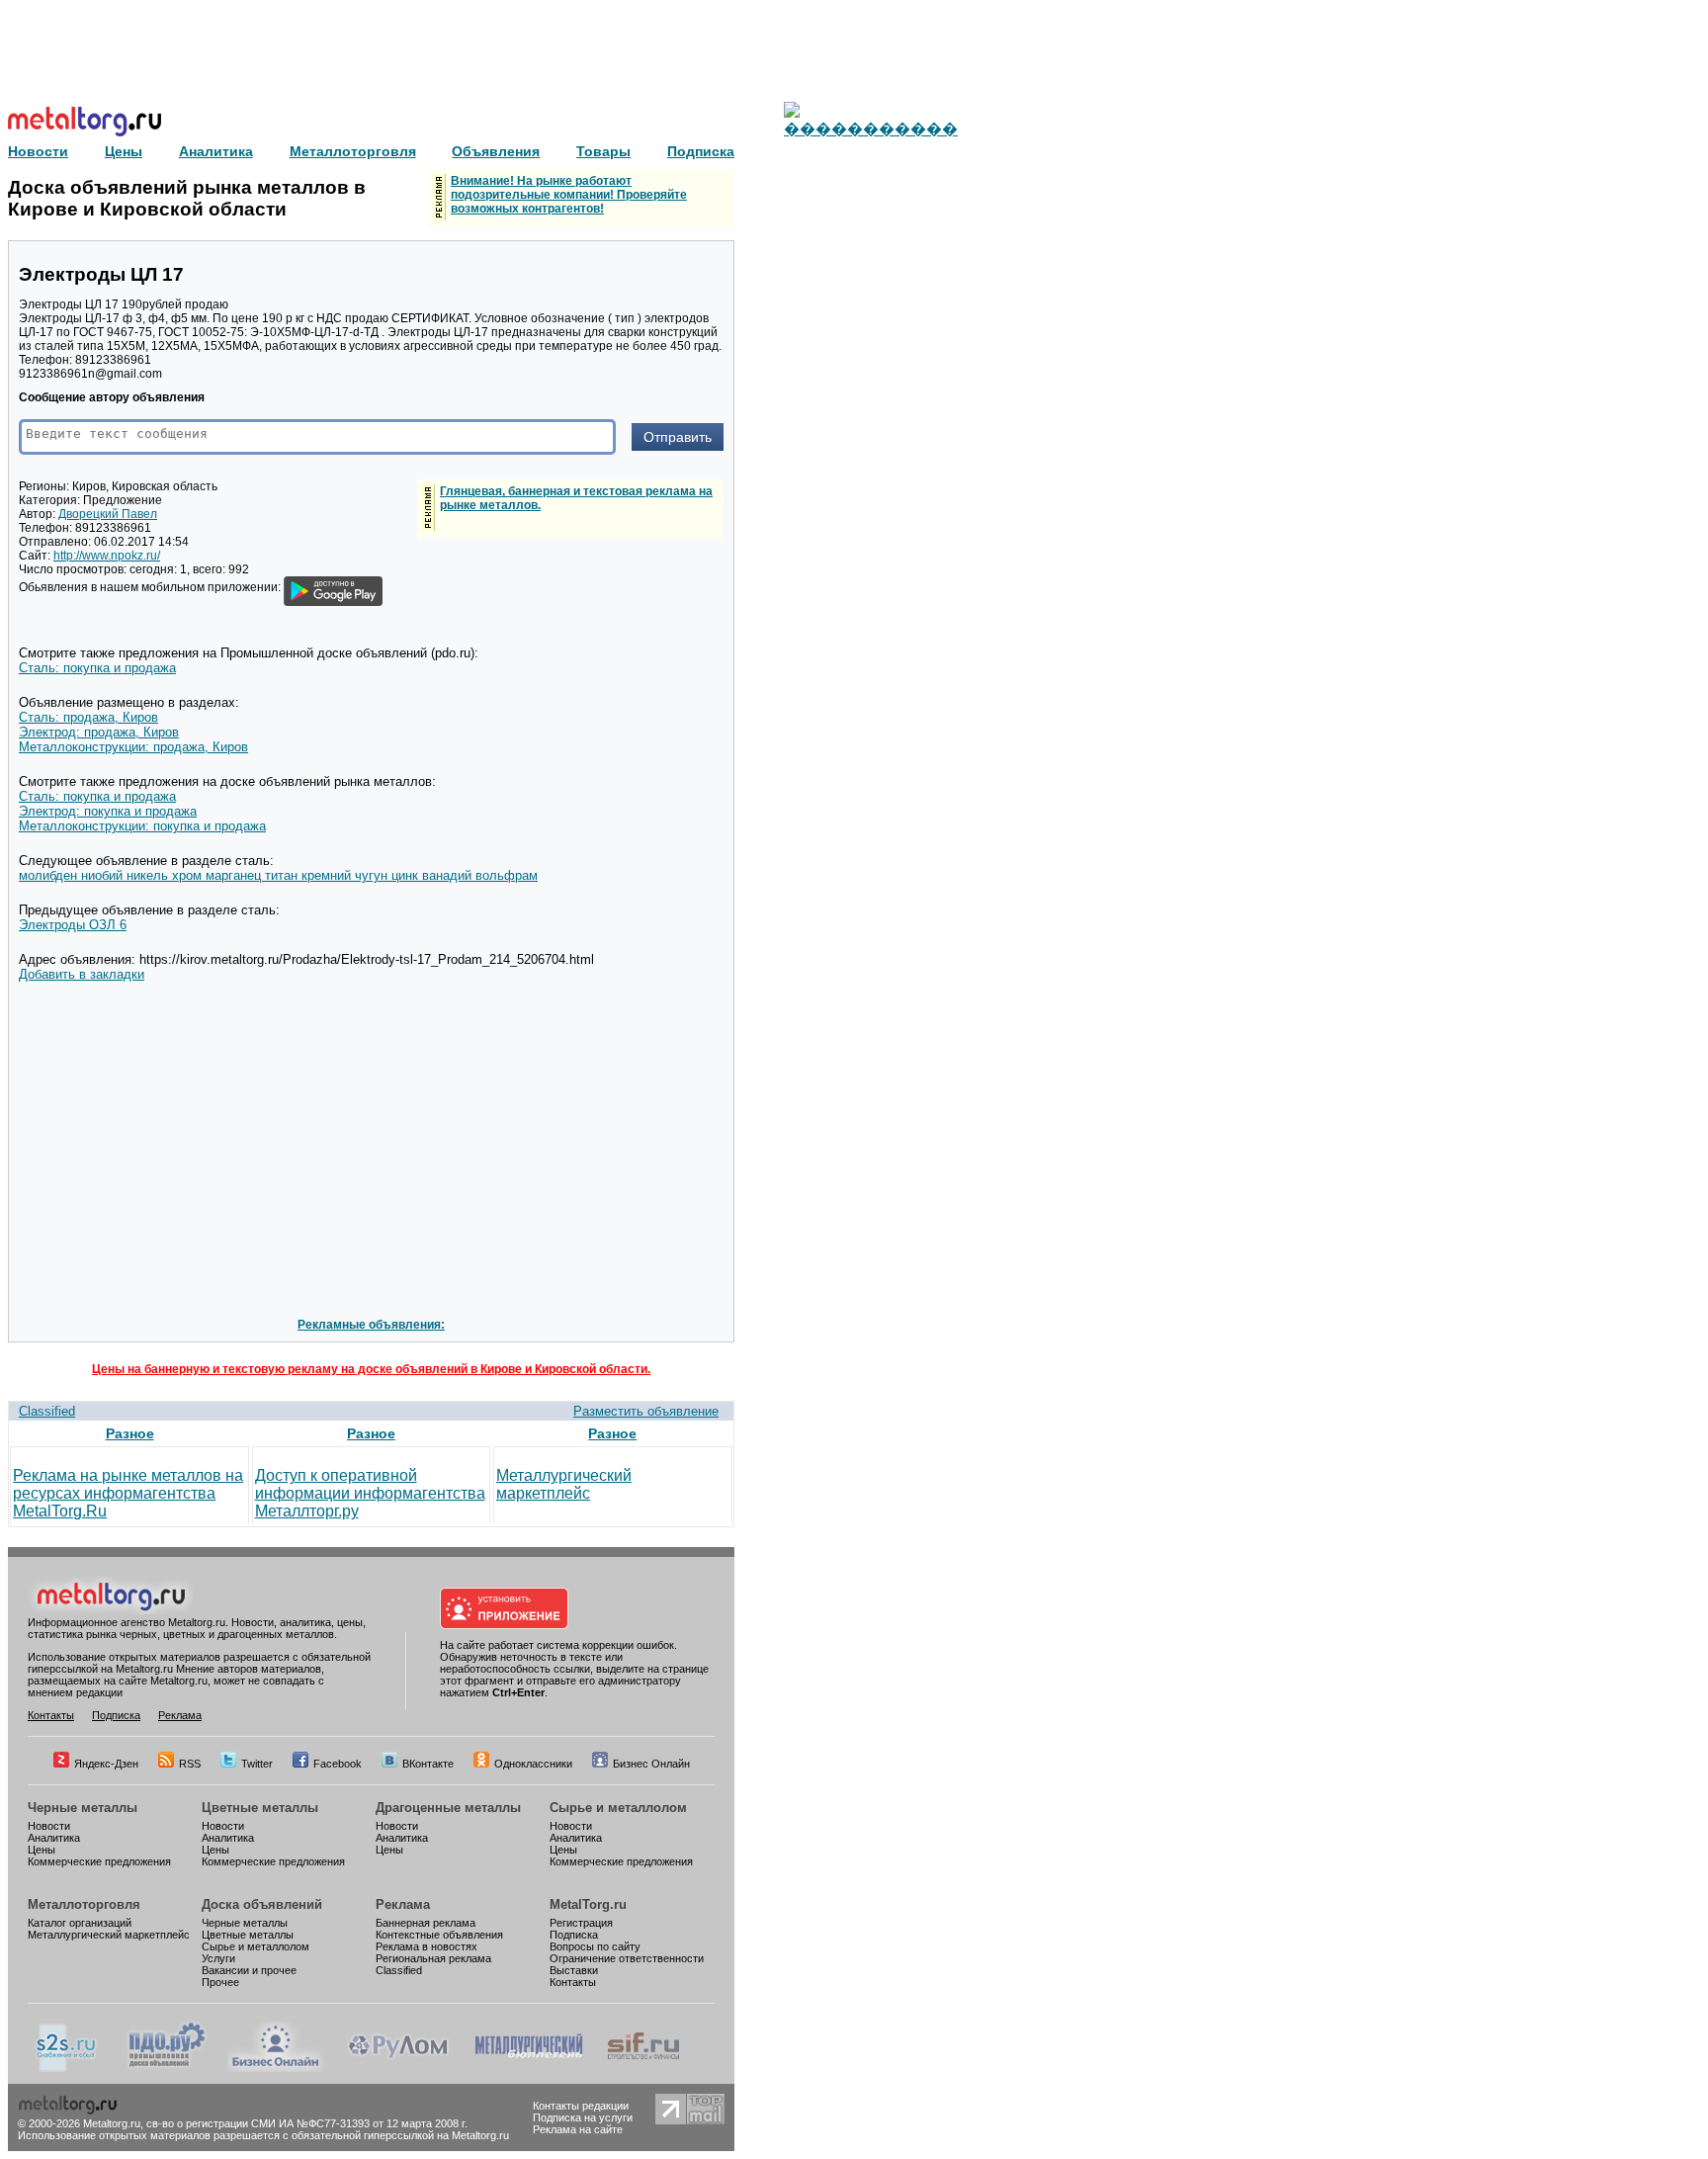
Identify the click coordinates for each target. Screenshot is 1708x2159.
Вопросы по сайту (595, 1946)
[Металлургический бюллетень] (528, 2068)
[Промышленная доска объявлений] (167, 2068)
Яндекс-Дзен (106, 1764)
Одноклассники (533, 1764)
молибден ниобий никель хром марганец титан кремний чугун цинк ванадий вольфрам (278, 875)
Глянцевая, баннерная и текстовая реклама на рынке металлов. (576, 498)
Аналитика (54, 1838)
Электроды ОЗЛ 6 (73, 925)
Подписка (116, 1715)
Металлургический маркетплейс (564, 1484)
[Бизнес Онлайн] (276, 2068)
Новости (49, 1826)
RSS (190, 1764)
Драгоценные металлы (448, 1808)
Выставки (574, 1970)
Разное (130, 1433)
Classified (47, 1411)
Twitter (257, 1764)
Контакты (51, 1715)
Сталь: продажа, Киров (88, 717)
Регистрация (581, 1923)
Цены (42, 1850)
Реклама (180, 1715)
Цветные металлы (260, 1808)
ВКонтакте (428, 1764)
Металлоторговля (84, 1904)
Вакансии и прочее (249, 1970)
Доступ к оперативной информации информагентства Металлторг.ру (370, 1493)
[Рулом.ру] (398, 2068)
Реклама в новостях (427, 1946)
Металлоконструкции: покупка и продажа (142, 826)
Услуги (218, 1958)
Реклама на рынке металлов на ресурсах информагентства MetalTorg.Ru (128, 1493)
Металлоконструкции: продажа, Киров (133, 747)
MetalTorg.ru (588, 1904)
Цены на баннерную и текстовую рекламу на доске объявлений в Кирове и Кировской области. (371, 1369)
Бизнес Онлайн (651, 1764)
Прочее (220, 1982)
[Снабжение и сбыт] (67, 2068)
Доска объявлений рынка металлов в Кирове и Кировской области (187, 198)
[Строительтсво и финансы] (643, 2068)
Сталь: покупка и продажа (97, 668)
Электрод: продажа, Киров (99, 732)
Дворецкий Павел (108, 514)
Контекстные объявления (439, 1935)
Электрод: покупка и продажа (108, 811)
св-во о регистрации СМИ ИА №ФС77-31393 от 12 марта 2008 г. (307, 2123)
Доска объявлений (262, 1904)
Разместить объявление (646, 1411)
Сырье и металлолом (618, 1808)
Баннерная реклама (426, 1923)
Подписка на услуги (583, 2117)
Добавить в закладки (82, 974)
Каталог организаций (80, 1923)
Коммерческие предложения (99, 1861)
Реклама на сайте (578, 2129)
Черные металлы (83, 1808)
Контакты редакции (581, 2106)
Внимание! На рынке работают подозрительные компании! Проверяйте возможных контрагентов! (569, 195)
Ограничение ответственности (627, 1958)
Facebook (338, 1764)
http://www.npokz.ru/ (107, 556)
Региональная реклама (433, 1958)
